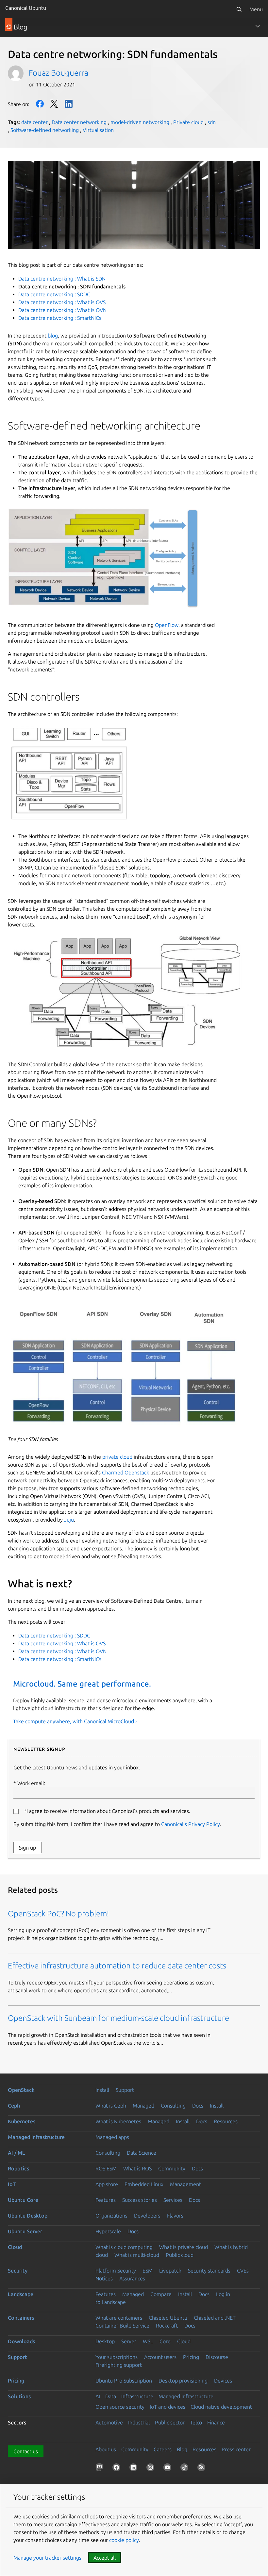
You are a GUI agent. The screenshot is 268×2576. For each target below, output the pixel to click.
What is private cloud (184, 2247)
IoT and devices (167, 2407)
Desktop (105, 2341)
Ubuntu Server (25, 2231)
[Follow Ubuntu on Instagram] (152, 2469)
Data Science (142, 2153)
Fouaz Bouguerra (59, 73)
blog (53, 336)
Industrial (139, 2422)
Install (102, 2090)
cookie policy (124, 2540)
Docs (198, 2106)
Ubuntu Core (23, 2200)
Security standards (209, 2271)
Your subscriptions (117, 2357)
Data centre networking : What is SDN (62, 279)
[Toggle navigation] (258, 26)
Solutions (19, 2396)
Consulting (173, 2106)
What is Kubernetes (118, 2121)
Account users (160, 2357)
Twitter (54, 104)
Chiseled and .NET (215, 2318)
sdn (212, 122)
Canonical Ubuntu (26, 8)
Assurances (132, 2278)
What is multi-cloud (137, 2255)
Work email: (31, 1783)
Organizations (111, 2216)
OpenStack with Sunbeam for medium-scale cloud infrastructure (118, 2018)
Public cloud (180, 2255)
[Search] (239, 9)
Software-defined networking (45, 130)
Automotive (109, 2422)
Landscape (21, 2294)
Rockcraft (167, 2326)
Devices (223, 2381)
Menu (256, 9)
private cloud (117, 1457)
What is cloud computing (124, 2247)
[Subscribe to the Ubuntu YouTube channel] (169, 2469)
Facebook (40, 104)
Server (129, 2341)
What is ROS (137, 2168)
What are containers (119, 2318)
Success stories (140, 2200)
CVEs (243, 2271)
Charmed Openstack (126, 1472)
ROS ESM (106, 2168)
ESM (148, 2271)
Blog (182, 2449)
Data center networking (79, 122)
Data (111, 2396)
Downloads (21, 2341)
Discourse (217, 2357)
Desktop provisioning (183, 2381)
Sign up (27, 1848)
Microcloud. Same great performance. (82, 1684)
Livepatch (170, 2271)
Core (165, 2341)
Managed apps (112, 2137)
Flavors (175, 2216)
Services (173, 2200)
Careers (163, 2449)
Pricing (191, 2357)
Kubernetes (22, 2121)
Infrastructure (137, 2396)
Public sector (170, 2422)
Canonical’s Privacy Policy (191, 1824)
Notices (104, 2278)
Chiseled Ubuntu (168, 2318)
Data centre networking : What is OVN (62, 310)
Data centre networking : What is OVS (62, 302)
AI (98, 2396)
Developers (147, 2216)
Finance (216, 2422)
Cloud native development (221, 2407)
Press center (236, 2449)
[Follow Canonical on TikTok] (186, 2469)
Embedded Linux (144, 2184)
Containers (21, 2318)
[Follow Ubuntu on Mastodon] (101, 2469)
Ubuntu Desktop (28, 2216)
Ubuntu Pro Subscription (124, 2381)
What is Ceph (111, 2106)
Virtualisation (98, 130)
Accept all (105, 2558)
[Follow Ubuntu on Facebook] (118, 2469)
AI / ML (17, 2153)
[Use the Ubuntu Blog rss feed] (203, 2469)
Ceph (14, 2106)
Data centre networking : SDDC (54, 294)
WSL (148, 2341)
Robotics (18, 2168)
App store (107, 2184)
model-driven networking (140, 122)
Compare (161, 2294)
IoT (12, 2184)
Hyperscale (108, 2231)
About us (106, 2449)
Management (185, 2184)
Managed (143, 2106)
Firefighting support (119, 2365)
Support (125, 2090)
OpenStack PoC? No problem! (59, 1914)
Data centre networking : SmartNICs (60, 318)
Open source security (120, 2407)
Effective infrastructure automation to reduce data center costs (117, 1966)
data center (34, 122)
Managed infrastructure (36, 2137)
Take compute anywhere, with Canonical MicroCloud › (75, 1721)
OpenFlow (167, 625)
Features (106, 2200)
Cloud (15, 2247)
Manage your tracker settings (47, 2558)
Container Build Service (122, 2326)
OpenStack (21, 2090)
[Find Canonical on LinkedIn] (135, 2469)
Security (18, 2271)
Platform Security (116, 2271)
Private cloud (188, 122)
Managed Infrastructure (186, 2396)
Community (172, 2168)
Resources (226, 2121)
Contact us (26, 2451)
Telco (196, 2422)
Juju (69, 1520)
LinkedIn (69, 104)
